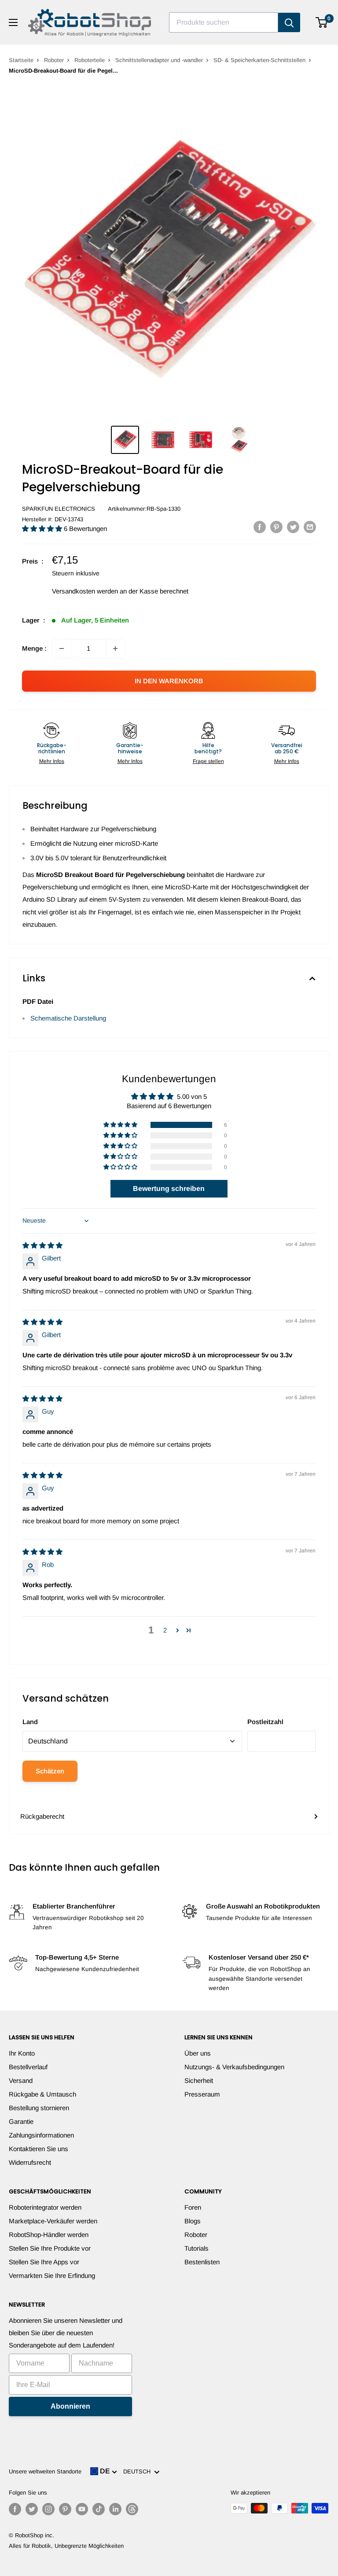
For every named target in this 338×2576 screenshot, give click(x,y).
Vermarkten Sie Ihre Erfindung (52, 2276)
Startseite (21, 60)
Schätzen (50, 1771)
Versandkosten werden (85, 591)
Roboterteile (90, 60)
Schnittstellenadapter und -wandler (159, 60)
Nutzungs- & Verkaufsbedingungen (234, 2067)
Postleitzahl (265, 1722)
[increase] (115, 649)
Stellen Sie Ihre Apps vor (44, 2262)
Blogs (193, 2221)
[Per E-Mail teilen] (310, 527)
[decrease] (62, 649)
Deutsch (139, 2471)
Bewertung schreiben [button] (169, 1188)
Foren (193, 2207)
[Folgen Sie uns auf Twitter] (32, 2509)
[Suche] (289, 22)
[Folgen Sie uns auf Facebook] (15, 2509)
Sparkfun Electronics (59, 509)
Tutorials (197, 2248)
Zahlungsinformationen (41, 2135)
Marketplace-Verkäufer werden (53, 2221)
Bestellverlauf (28, 2067)
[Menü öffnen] (13, 22)
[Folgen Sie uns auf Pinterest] (65, 2509)
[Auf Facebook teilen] (260, 527)
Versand (21, 2080)
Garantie (21, 2121)
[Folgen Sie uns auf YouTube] (82, 2509)
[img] (42, 1245)
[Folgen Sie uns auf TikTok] (99, 2509)
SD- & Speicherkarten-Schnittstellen (259, 60)
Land (30, 1722)
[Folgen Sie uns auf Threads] (132, 2509)
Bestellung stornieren (39, 2108)
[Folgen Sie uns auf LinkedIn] (115, 2509)
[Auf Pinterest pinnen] (276, 527)
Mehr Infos (52, 761)
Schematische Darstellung (68, 1018)
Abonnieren (70, 2406)
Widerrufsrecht (30, 2162)
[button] (43, 529)
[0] (322, 22)
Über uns (198, 2053)
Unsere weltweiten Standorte (45, 2471)
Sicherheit (199, 2080)
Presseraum (202, 2094)
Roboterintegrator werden (45, 2207)
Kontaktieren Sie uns (39, 2149)
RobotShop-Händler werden (49, 2235)
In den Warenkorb (169, 681)
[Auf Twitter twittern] (293, 527)
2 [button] (165, 1630)
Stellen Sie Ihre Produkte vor (50, 2248)
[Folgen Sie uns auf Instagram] (48, 2509)
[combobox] (224, 22)
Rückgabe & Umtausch (42, 2094)
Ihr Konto (22, 2053)
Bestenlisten (202, 2262)
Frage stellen (208, 761)
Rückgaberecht (42, 1816)
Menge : (34, 648)
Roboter (54, 60)
